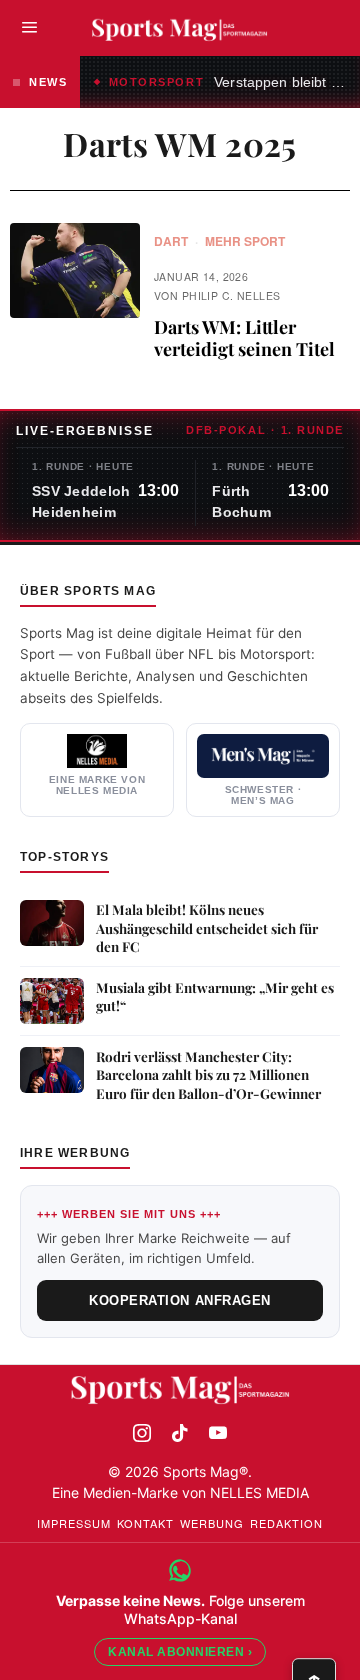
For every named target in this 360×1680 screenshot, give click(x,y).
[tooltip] (142, 1433)
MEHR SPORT (245, 241)
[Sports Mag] (180, 1388)
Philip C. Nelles (231, 295)
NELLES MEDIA (259, 1492)
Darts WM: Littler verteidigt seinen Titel (244, 339)
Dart (171, 241)
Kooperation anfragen (179, 1300)
